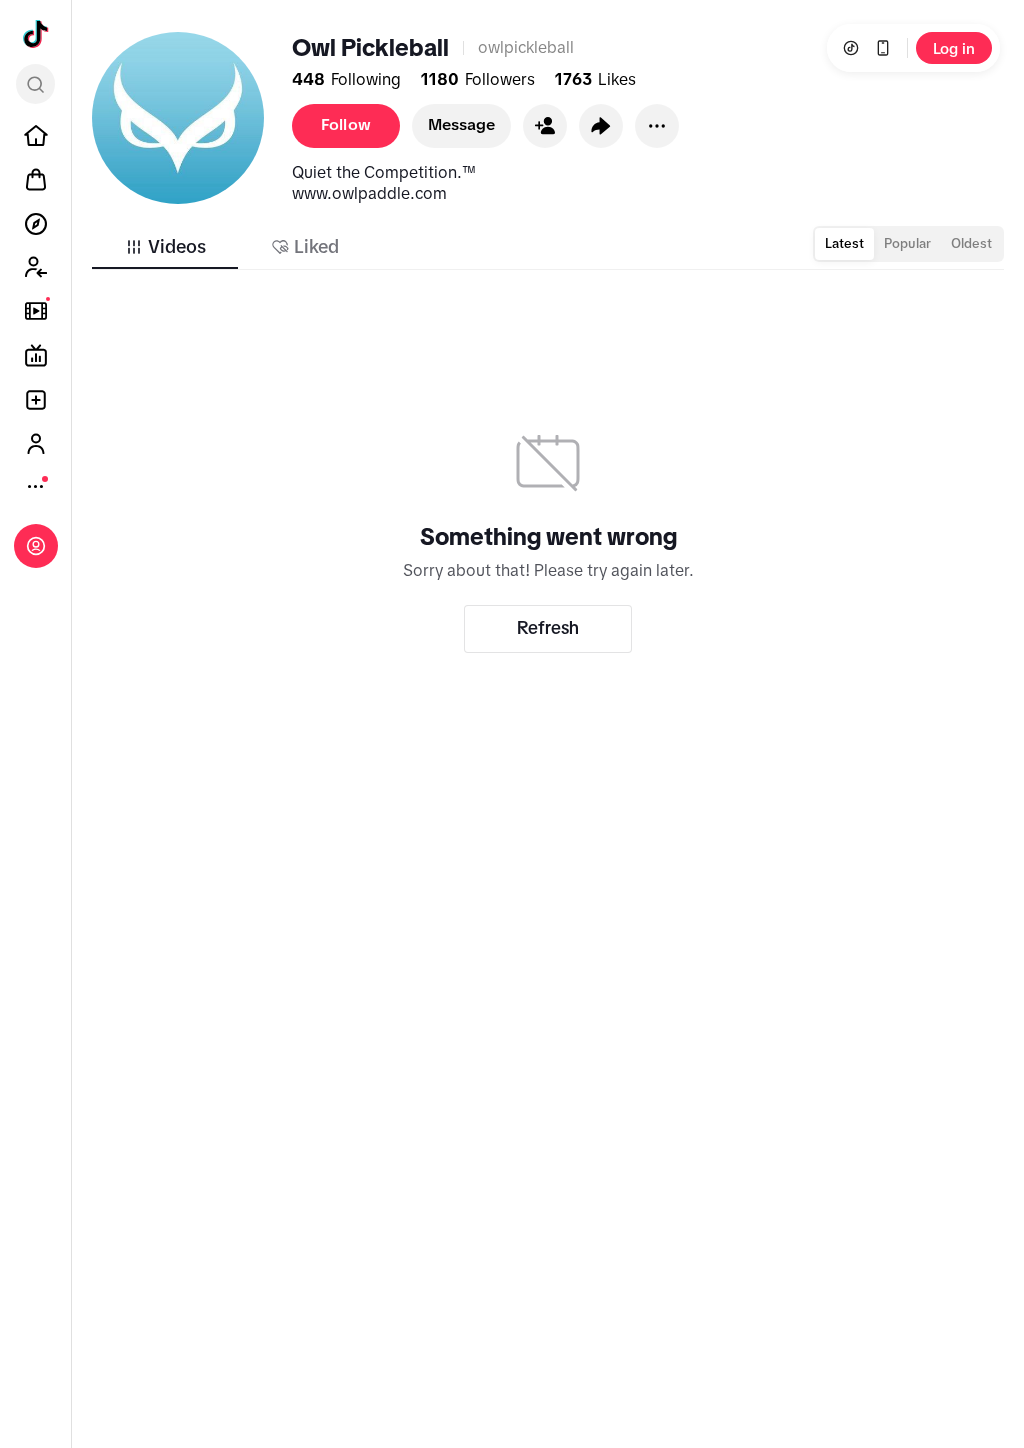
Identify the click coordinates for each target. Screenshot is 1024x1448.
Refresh (548, 628)
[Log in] (36, 546)
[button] (545, 126)
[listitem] (36, 136)
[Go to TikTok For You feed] (36, 34)
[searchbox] (35, 84)
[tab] (165, 247)
